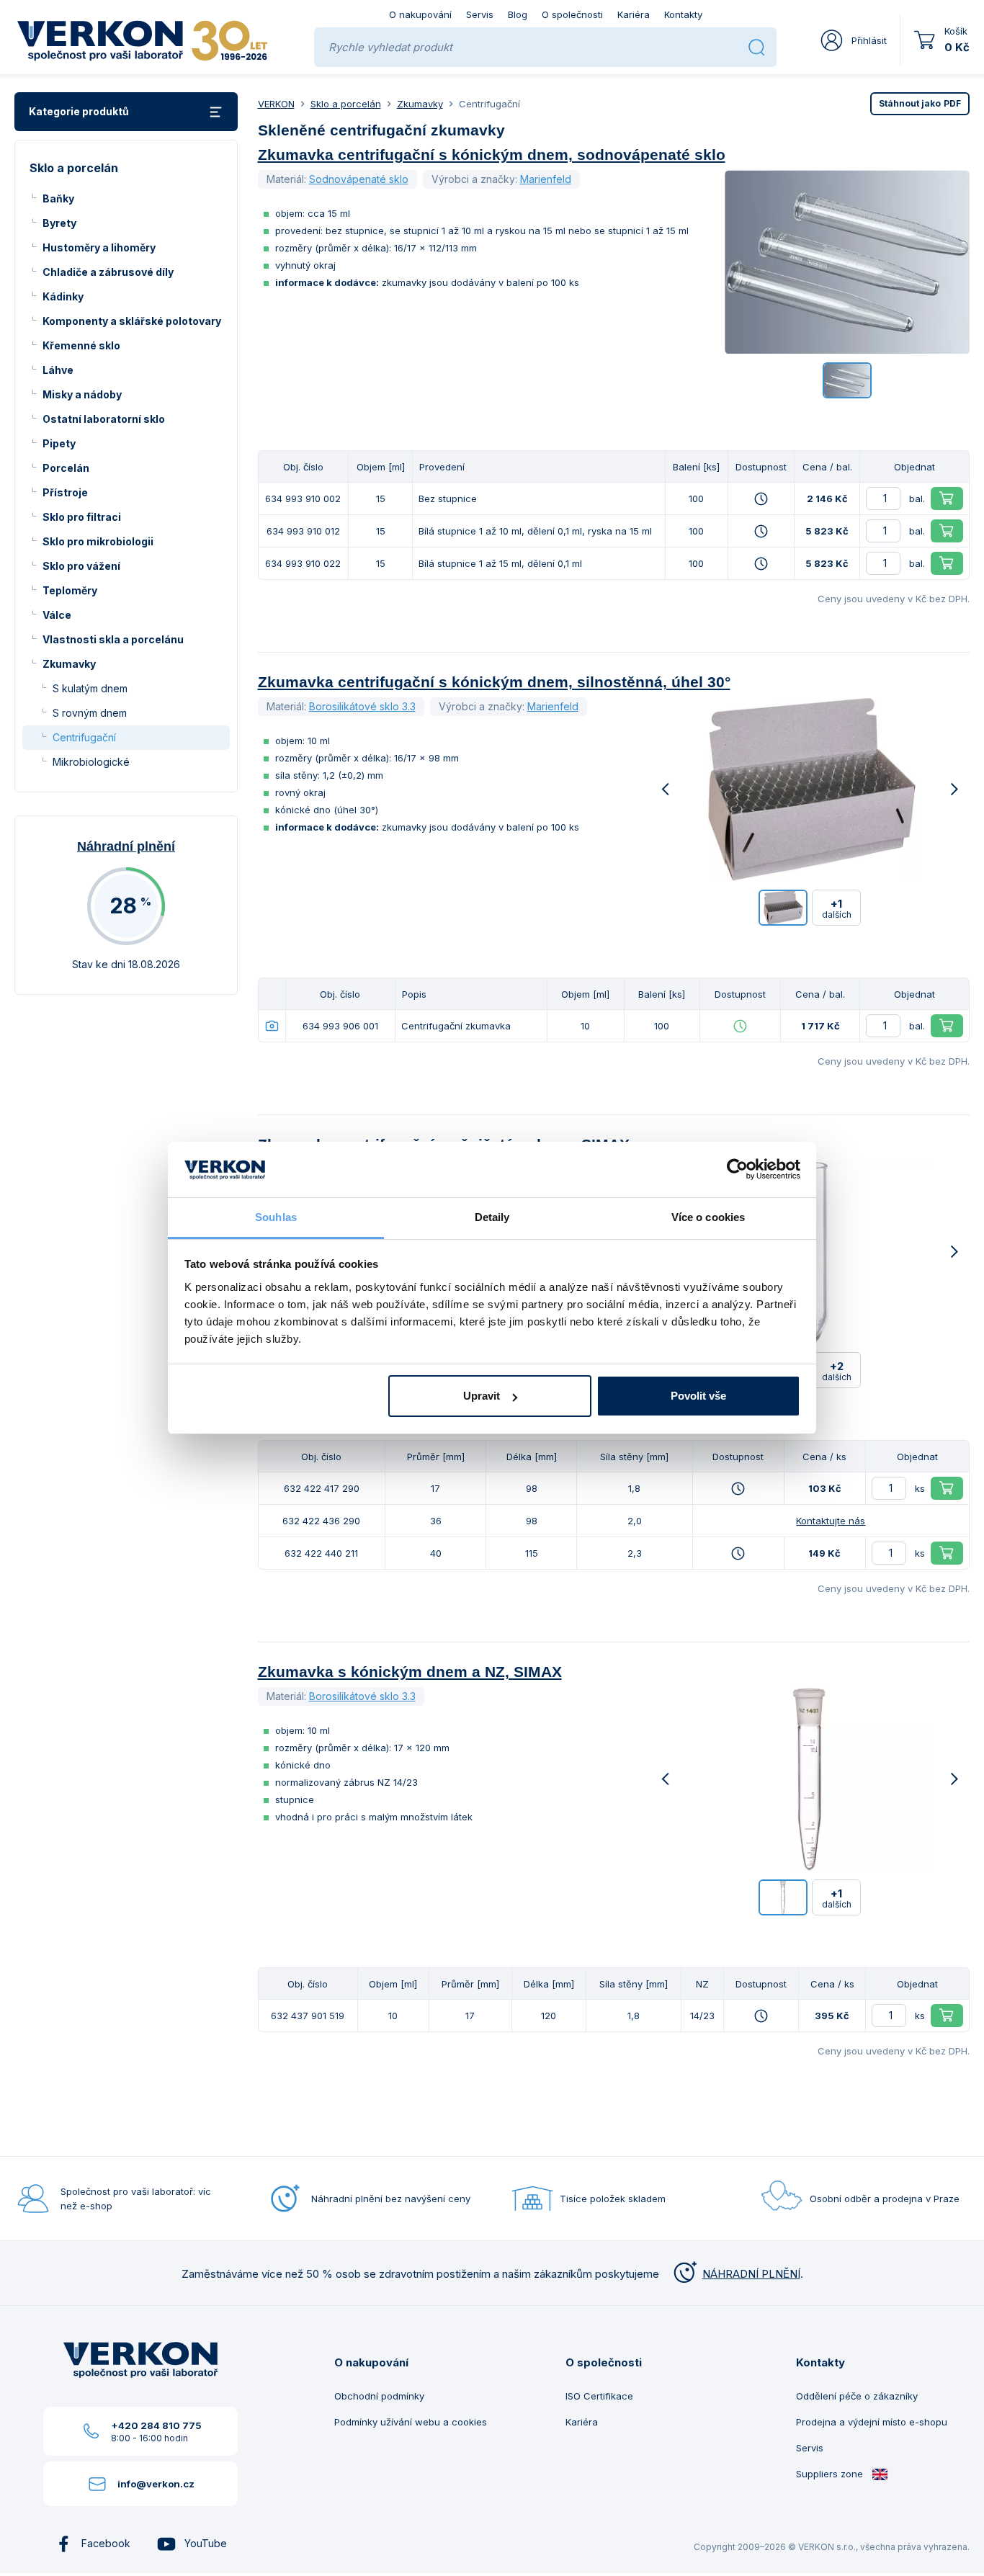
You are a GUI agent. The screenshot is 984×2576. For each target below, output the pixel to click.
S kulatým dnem (90, 688)
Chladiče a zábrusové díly (108, 272)
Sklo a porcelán (346, 104)
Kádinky (63, 296)
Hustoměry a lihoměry (99, 247)
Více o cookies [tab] (708, 1217)
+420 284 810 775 (156, 2425)
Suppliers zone (831, 2474)
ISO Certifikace (599, 2396)
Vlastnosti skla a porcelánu (113, 639)
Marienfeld (546, 179)
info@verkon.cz (156, 2484)
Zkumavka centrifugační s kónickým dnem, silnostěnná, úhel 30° (494, 682)
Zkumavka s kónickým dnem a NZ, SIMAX (410, 1672)
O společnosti (572, 14)
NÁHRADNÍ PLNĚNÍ (751, 2274)
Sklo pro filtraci (82, 517)
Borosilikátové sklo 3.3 (362, 706)
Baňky (58, 198)
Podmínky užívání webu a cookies (411, 2422)
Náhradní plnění (126, 846)
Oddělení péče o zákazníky (857, 2396)
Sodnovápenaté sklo (359, 179)
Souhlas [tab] (276, 1217)
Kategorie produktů (79, 111)
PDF (920, 103)
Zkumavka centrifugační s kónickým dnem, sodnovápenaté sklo (492, 155)
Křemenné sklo (81, 345)
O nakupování (420, 14)
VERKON (276, 104)
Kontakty (683, 14)
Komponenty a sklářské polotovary (132, 321)
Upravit (482, 1396)
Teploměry (70, 590)
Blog (518, 14)
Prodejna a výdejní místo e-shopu (872, 2422)
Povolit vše (698, 1396)
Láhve (58, 370)
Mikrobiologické (91, 762)
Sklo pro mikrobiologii (98, 541)
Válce (57, 615)
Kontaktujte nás (831, 1521)
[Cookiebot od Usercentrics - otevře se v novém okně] (737, 1170)
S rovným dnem (90, 713)
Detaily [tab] (492, 1217)
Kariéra (634, 14)
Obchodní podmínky (379, 2396)
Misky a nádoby (82, 394)
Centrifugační (84, 737)
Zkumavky (69, 664)
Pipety (59, 443)
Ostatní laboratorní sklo (104, 419)
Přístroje (65, 492)
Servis (480, 14)
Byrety (59, 223)
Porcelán (66, 468)
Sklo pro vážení (81, 566)
